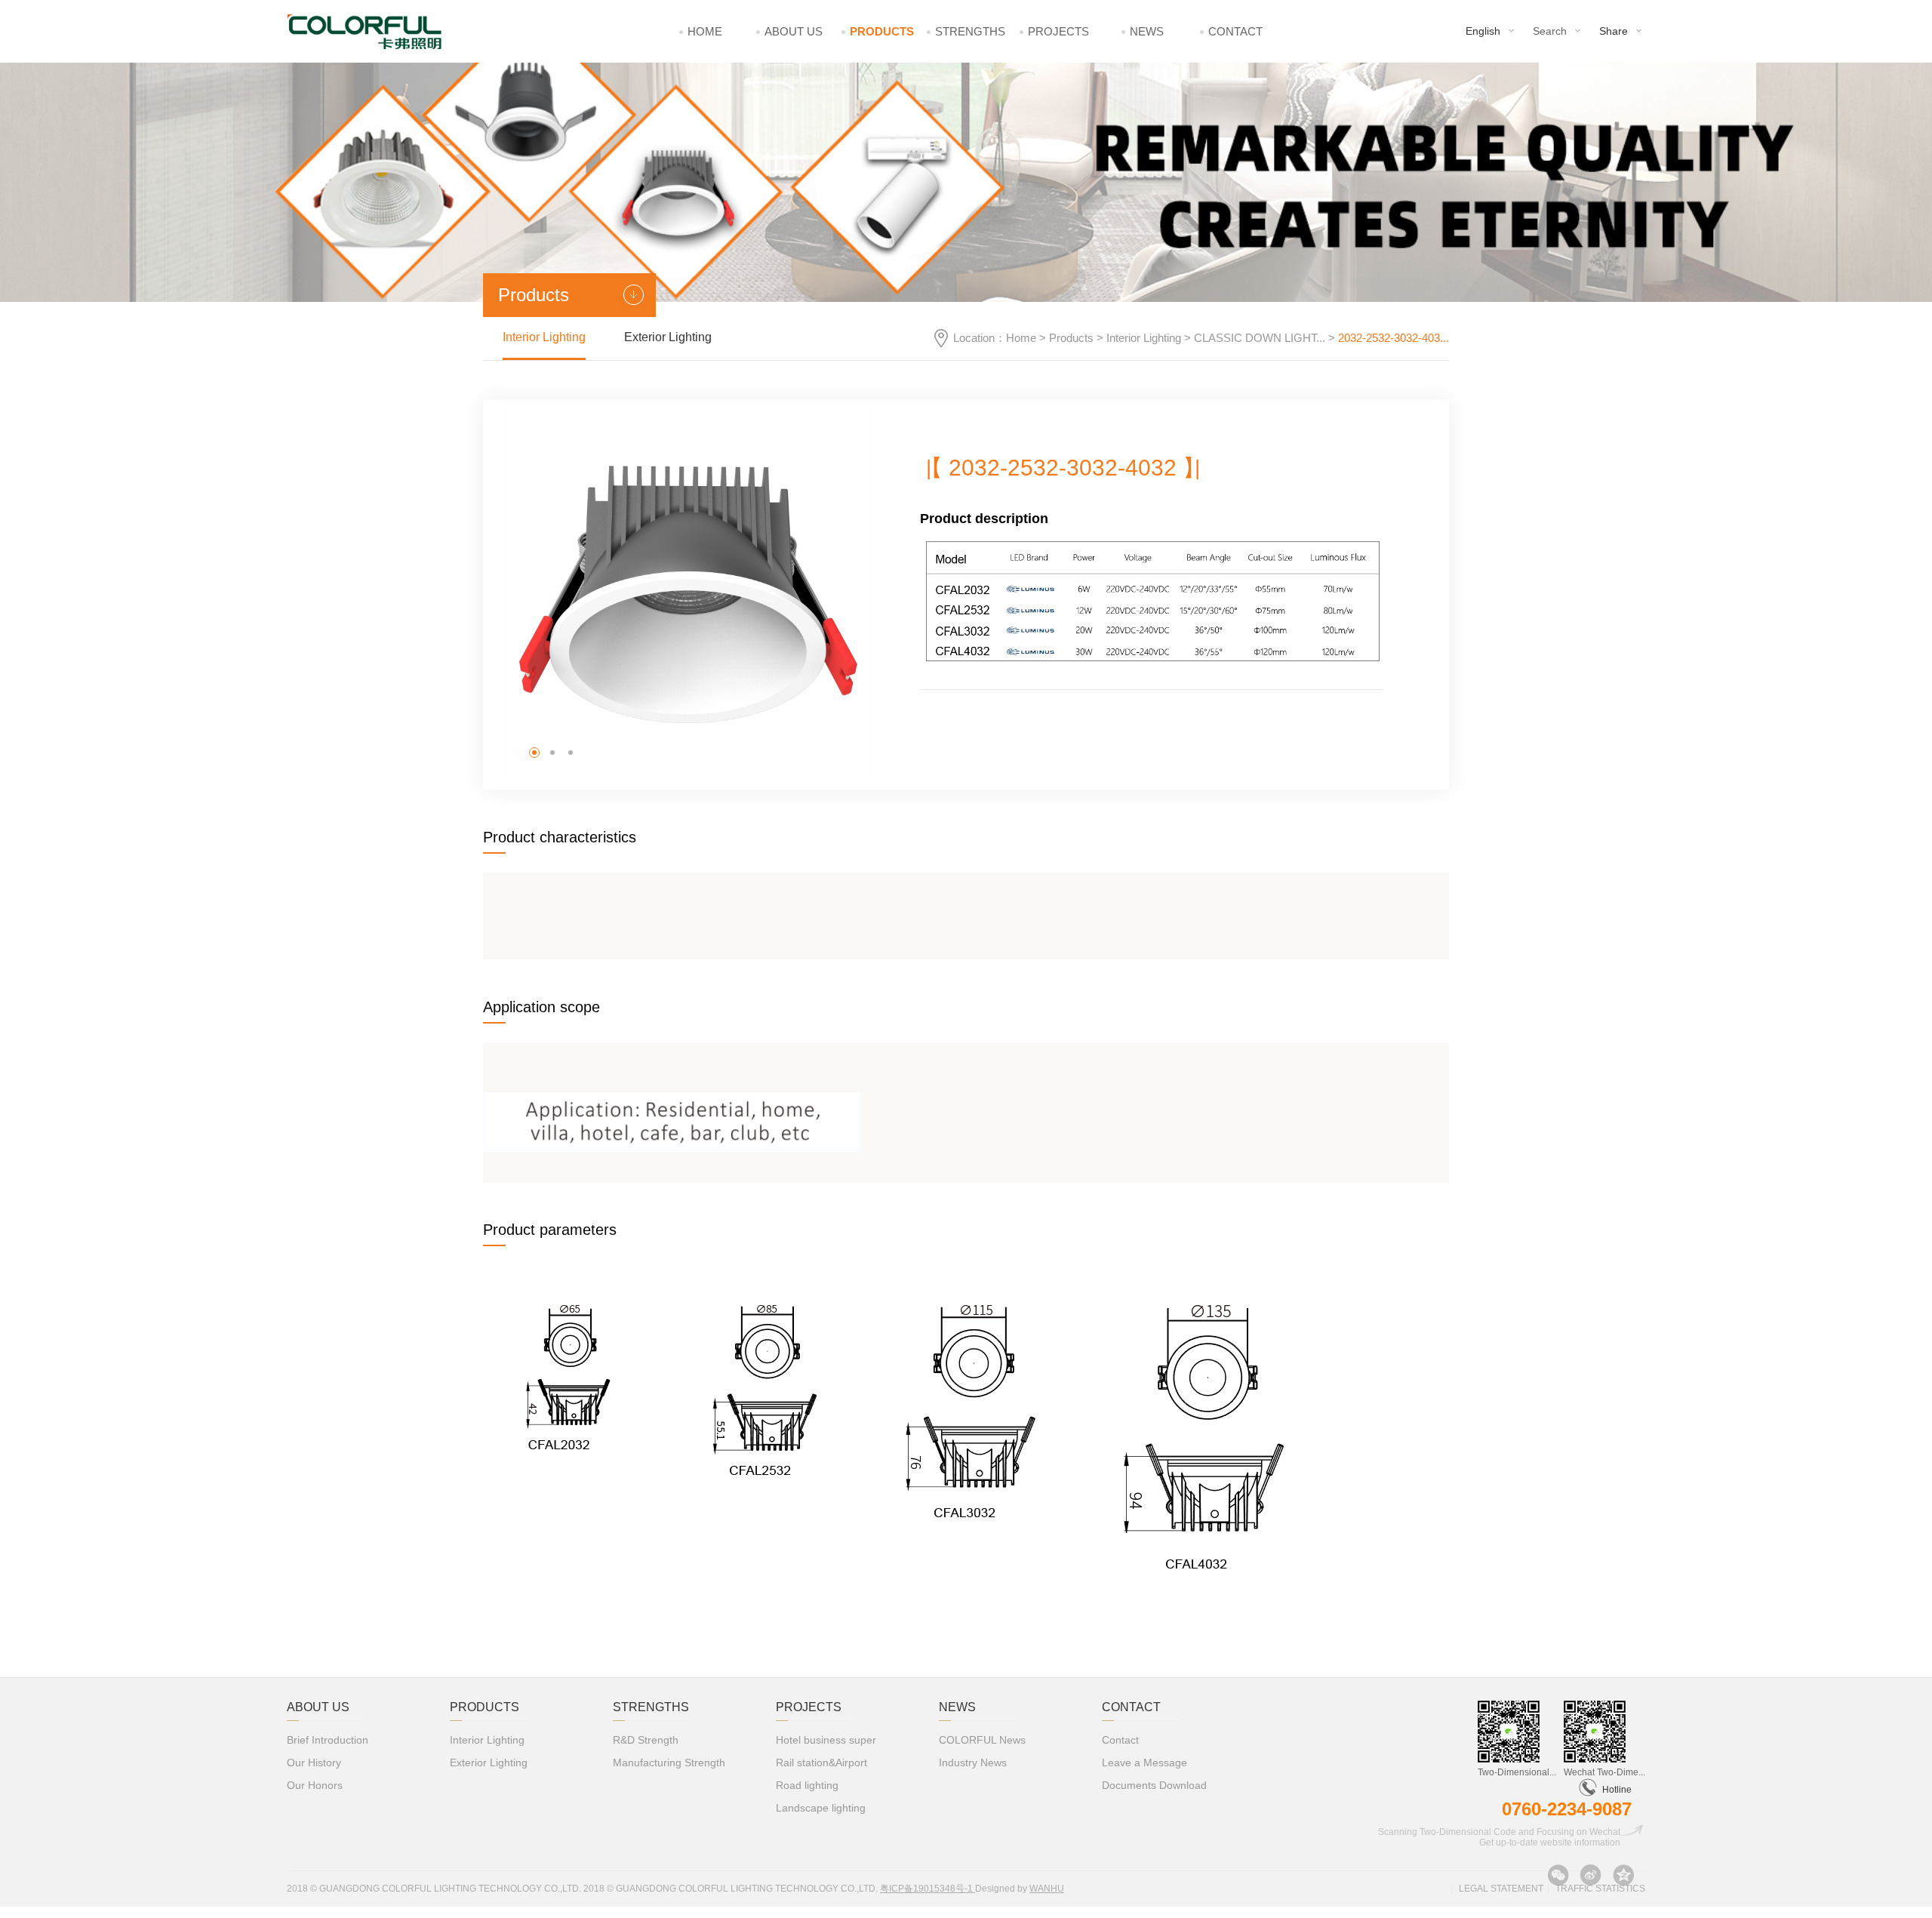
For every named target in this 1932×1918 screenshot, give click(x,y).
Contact (1235, 31)
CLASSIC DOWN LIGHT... (1260, 338)
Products (882, 31)
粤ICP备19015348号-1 (928, 1889)
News (1147, 31)
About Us (794, 31)
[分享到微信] (1558, 1875)
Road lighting (807, 1785)
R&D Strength (646, 1740)
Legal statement (1501, 1889)
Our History (314, 1763)
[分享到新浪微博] (1591, 1875)
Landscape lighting (821, 1808)
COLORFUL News (982, 1740)
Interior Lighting (1144, 338)
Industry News (973, 1763)
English (1483, 31)
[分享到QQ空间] (1623, 1875)
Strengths (970, 31)
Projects (1058, 31)
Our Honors (315, 1785)
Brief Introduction (328, 1740)
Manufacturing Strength (669, 1763)
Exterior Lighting (668, 337)
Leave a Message (1144, 1763)
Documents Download (1154, 1785)
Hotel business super (826, 1740)
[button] (534, 753)
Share (1614, 31)
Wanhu (1047, 1889)
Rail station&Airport (821, 1763)
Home (705, 31)
